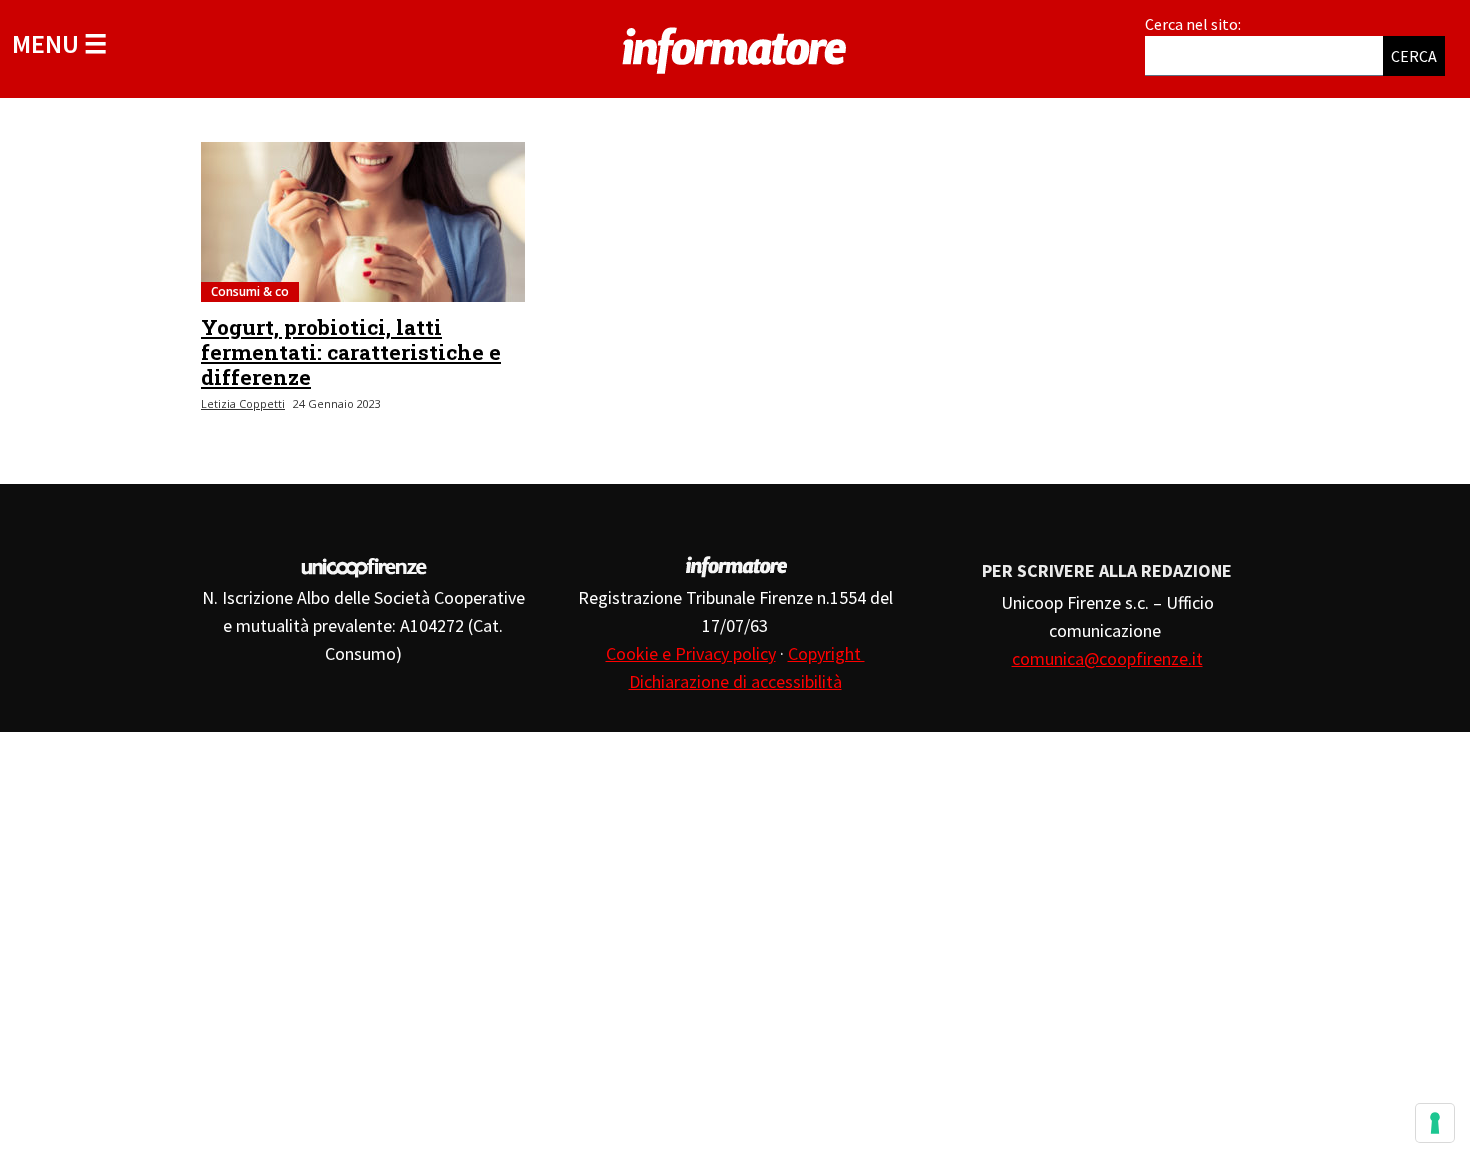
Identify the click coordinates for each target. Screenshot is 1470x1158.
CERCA (1414, 56)
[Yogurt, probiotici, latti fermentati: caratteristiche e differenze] (363, 222)
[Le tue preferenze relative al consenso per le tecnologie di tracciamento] (1435, 1123)
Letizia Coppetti (243, 403)
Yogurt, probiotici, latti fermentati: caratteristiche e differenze (351, 352)
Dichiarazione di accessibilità (735, 681)
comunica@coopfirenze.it (1107, 658)
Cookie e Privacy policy (691, 653)
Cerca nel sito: (1193, 24)
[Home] (735, 47)
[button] (59, 43)
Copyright (826, 653)
